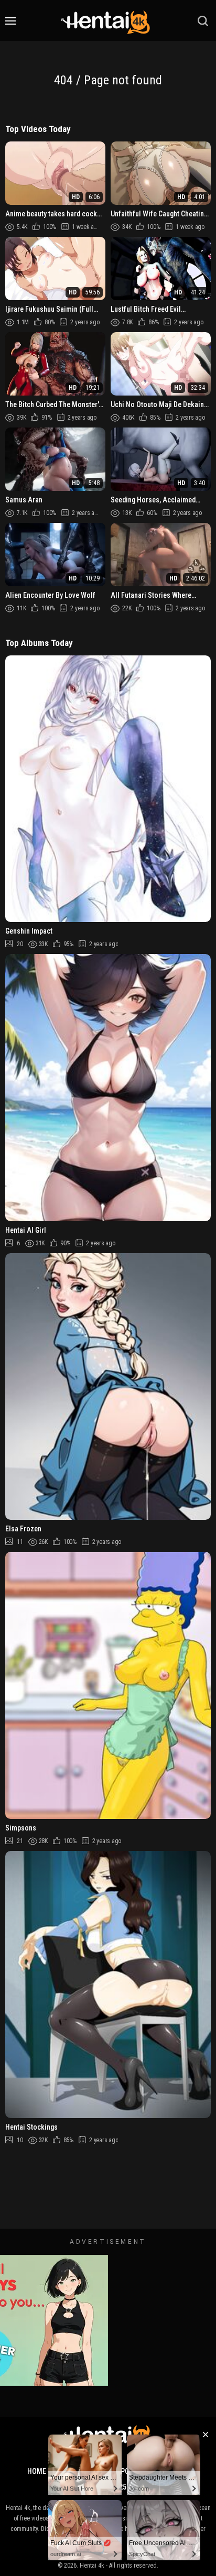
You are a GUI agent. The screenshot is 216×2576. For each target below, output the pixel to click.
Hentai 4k (92, 2566)
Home (37, 2471)
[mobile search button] (203, 21)
